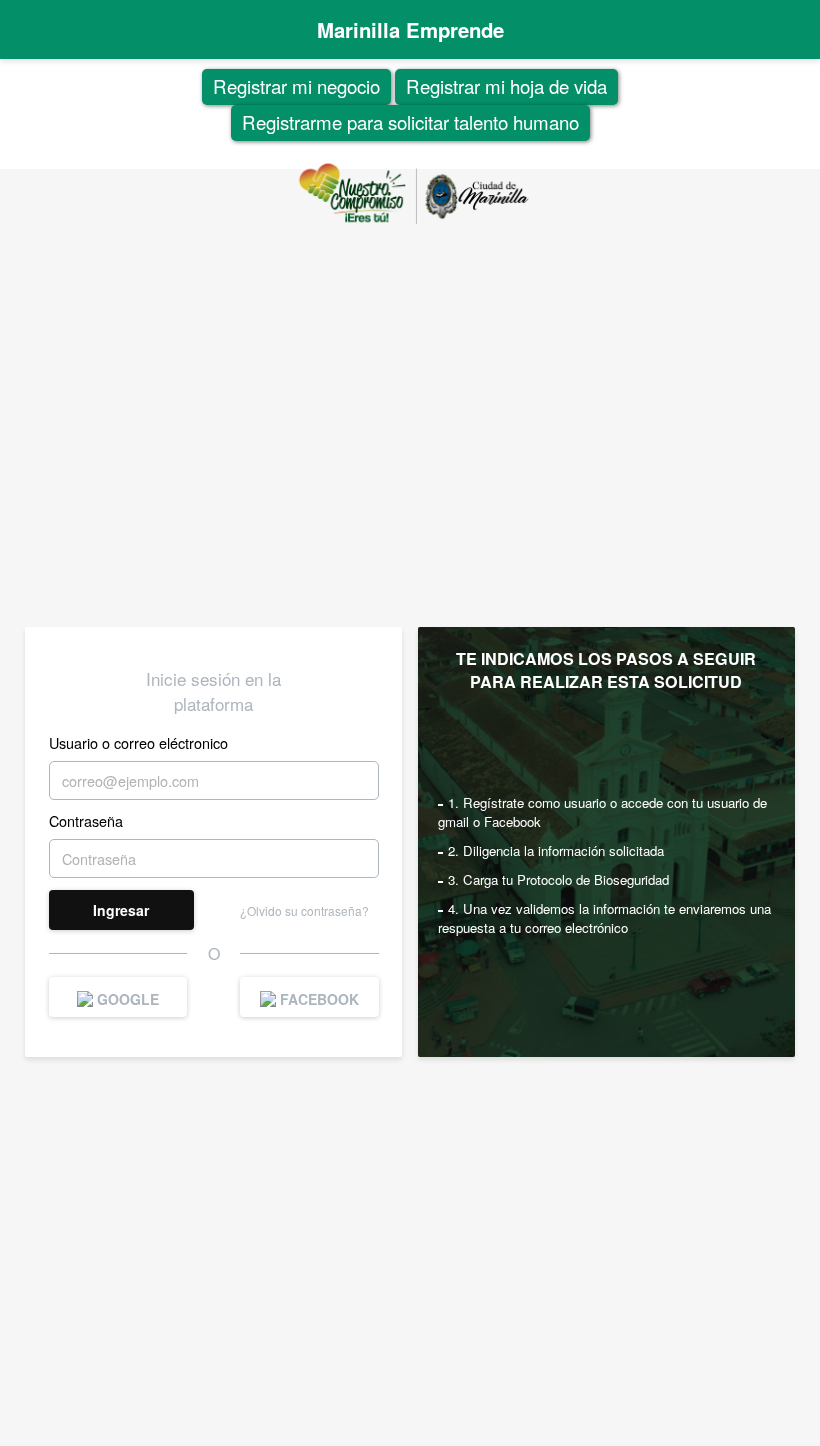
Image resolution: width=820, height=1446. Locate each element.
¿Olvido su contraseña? (304, 910)
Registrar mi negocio (296, 86)
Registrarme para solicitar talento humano (410, 122)
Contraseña (86, 820)
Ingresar (121, 910)
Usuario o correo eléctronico (138, 742)
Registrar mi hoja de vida (506, 86)
